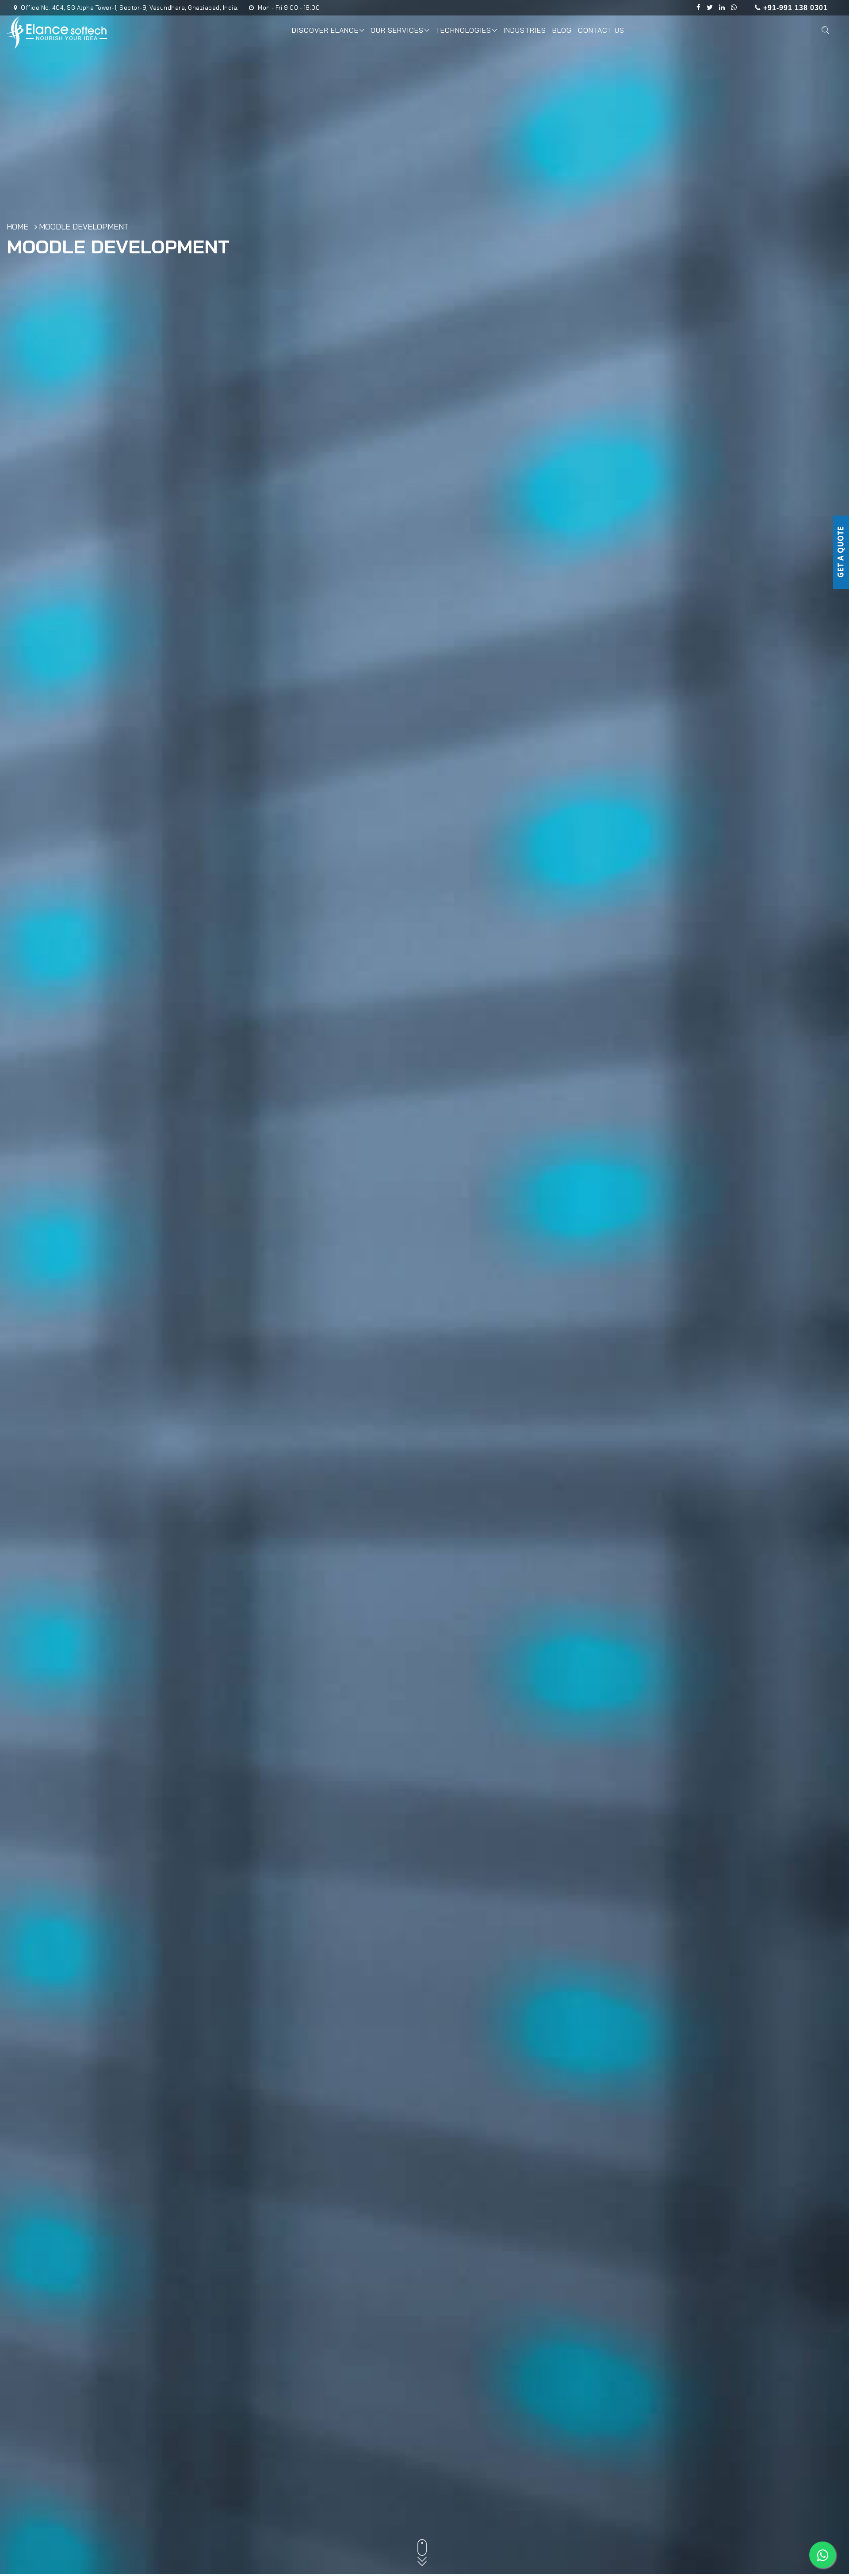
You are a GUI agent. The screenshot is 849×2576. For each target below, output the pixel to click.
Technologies (463, 30)
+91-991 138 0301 (794, 8)
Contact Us (601, 30)
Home (17, 227)
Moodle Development (84, 227)
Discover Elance (325, 30)
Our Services (397, 30)
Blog (562, 30)
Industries (525, 30)
